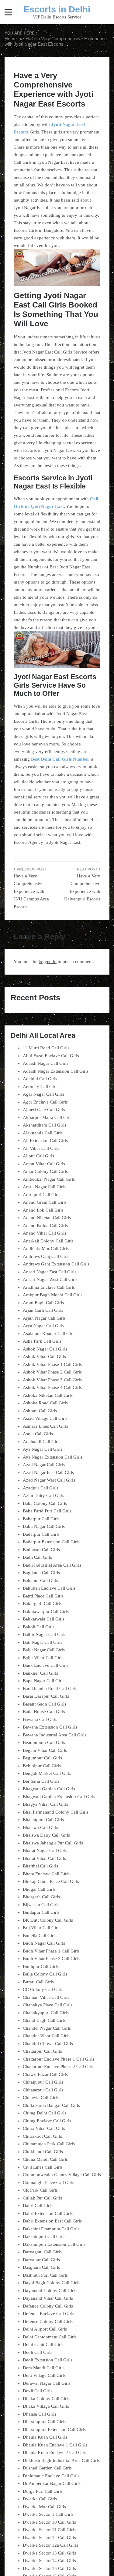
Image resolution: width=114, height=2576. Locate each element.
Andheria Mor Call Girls (46, 1249)
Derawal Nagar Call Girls (47, 2383)
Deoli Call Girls (38, 2352)
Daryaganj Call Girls (42, 2252)
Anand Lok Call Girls (43, 1210)
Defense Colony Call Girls (48, 2321)
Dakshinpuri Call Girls (44, 2236)
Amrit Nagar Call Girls (44, 1187)
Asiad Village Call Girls (45, 1418)
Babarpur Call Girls (41, 1519)
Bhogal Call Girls (39, 1889)
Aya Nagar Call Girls (43, 1449)
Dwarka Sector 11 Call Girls (49, 2530)
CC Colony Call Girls (43, 1989)
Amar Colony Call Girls (45, 1171)
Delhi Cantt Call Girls (43, 2344)
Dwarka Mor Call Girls (44, 2507)
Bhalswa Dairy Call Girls (46, 1835)
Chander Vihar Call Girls (46, 2036)
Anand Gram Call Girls (45, 1202)
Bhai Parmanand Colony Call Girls (56, 1812)
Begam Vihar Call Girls (45, 1750)
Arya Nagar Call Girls (43, 1326)
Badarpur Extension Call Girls (51, 1542)
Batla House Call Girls (44, 1712)
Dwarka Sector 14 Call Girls (49, 2561)
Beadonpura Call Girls (44, 1742)
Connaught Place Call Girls (48, 2183)
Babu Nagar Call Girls (44, 1526)
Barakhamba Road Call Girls (50, 1689)
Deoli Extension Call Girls (48, 2360)
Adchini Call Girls (40, 1079)
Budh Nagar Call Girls (44, 1943)
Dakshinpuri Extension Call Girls (54, 2244)
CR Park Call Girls (40, 2190)
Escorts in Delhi (57, 9)
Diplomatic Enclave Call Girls (51, 2476)
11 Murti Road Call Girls (46, 1048)
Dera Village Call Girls (44, 2375)
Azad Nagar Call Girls (44, 1465)
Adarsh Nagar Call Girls (46, 1063)
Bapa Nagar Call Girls (44, 1681)
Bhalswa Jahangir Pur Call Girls (53, 1843)
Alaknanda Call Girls (43, 1133)
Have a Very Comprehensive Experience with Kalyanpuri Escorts (82, 888)
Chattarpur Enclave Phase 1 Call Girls (59, 2059)
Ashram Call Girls (40, 1411)
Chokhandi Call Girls (43, 2152)
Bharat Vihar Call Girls (44, 1858)
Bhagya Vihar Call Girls (45, 1804)
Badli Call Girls (37, 1557)
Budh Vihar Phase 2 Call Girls (51, 1959)
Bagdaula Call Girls (41, 1573)
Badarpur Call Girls (41, 1534)
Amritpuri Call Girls (42, 1195)
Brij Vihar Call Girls (42, 1928)
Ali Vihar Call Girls (41, 1148)
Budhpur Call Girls (41, 1966)
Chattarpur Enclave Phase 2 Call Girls (59, 2067)
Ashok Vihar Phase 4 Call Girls (52, 1387)
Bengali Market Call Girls (47, 1773)
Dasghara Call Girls (41, 2267)
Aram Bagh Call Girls (43, 1303)
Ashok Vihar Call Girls (44, 1357)
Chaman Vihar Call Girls (46, 1997)
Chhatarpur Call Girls (43, 2090)
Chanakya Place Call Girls (48, 2005)
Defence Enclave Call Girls (48, 2314)
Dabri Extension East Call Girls (52, 2221)
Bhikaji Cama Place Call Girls (51, 1881)
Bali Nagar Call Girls (43, 1642)
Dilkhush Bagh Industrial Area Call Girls (61, 2460)
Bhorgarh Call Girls (41, 1897)
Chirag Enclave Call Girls (47, 2121)
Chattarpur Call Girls (42, 2051)
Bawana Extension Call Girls (50, 1727)
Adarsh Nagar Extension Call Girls (56, 1071)
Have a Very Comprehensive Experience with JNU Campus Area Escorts (31, 891)
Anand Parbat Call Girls (45, 1225)
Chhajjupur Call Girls (43, 2082)
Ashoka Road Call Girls (45, 1403)
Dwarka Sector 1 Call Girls (48, 2514)
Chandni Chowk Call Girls (48, 2044)
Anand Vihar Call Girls (45, 1233)
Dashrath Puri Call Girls (45, 2275)
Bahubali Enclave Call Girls (49, 1588)
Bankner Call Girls (40, 1673)
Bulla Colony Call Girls (45, 1974)
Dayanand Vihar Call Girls (48, 2298)
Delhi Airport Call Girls (45, 2329)
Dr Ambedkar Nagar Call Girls (52, 2483)
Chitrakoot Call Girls (42, 2136)
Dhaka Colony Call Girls (46, 2399)
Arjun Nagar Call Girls (44, 1318)
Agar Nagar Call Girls (43, 1094)
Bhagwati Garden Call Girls (49, 1789)
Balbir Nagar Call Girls (45, 1634)
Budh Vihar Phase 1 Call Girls (51, 1951)
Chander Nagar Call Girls (47, 2028)
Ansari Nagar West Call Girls (50, 1279)
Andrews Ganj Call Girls (46, 1256)
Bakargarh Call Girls (42, 1604)
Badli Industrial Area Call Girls (52, 1565)
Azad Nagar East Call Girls (48, 1472)
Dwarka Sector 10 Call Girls (49, 2522)
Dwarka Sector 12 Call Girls (49, 2538)
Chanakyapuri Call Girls (46, 2013)
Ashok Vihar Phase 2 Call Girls (52, 1372)
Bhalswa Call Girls (40, 1828)
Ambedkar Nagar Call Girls (49, 1179)
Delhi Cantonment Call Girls (50, 2337)
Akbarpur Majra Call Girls (48, 1117)
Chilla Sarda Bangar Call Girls (51, 2105)
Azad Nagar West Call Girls (49, 1480)
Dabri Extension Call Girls (48, 2213)
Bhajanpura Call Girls (43, 1820)
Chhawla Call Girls (41, 2097)
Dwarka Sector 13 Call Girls (49, 2553)
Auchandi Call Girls (42, 1442)
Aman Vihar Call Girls (44, 1164)
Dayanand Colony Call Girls (50, 2291)
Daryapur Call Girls (41, 2260)
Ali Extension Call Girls (45, 1140)
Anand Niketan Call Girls (47, 1218)
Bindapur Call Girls (41, 1912)
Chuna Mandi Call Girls (45, 2159)
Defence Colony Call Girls (48, 2306)
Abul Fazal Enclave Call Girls (51, 1056)
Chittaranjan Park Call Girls (49, 2144)
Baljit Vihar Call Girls (43, 1658)
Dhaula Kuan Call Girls (45, 2437)
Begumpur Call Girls (42, 1758)
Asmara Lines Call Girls (45, 1426)
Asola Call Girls (38, 1434)
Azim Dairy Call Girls (43, 1495)
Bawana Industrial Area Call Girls (55, 1735)
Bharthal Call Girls (40, 1866)
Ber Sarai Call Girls (41, 1781)
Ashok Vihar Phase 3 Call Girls (52, 1380)
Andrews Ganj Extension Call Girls (56, 1264)
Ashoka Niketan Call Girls (48, 1395)
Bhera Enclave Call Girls (46, 1874)
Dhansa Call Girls (40, 2414)
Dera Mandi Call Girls (44, 2368)
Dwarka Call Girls (40, 2499)
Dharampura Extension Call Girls (54, 2430)
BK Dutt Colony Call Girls (48, 1920)
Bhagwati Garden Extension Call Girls (59, 1797)
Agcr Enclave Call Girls (45, 1102)
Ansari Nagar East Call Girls (50, 1272)
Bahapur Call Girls (40, 1581)
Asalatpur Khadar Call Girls (49, 1334)
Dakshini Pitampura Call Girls (51, 2229)
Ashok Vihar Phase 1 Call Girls (52, 1364)
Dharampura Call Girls (44, 2422)
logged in (48, 962)
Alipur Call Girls (38, 1156)
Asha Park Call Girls (42, 1341)
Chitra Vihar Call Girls (44, 2128)
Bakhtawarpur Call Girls (46, 1611)
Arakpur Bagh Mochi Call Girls (53, 1295)
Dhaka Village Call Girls (46, 2406)
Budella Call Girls (40, 1936)
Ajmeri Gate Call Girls (44, 1110)
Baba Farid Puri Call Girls (47, 1511)
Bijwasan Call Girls (41, 1905)
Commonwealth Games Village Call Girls (62, 2175)
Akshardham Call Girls (45, 1125)
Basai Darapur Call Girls (46, 1696)
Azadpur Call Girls (41, 1488)
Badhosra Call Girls (41, 1550)
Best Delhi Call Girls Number (60, 759)
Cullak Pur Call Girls (42, 2198)
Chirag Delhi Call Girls (45, 2113)
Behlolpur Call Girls (42, 1766)
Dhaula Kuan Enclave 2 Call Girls (55, 2453)
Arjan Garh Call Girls (43, 1310)
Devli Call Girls (38, 2391)
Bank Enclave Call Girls (46, 1665)
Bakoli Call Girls (39, 1627)
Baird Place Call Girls (43, 1596)
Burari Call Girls (38, 1982)
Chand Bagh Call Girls (44, 2020)
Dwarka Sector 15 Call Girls (49, 2568)
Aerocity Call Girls (41, 1087)
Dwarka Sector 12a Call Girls (50, 2545)
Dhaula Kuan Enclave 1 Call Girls (55, 2445)
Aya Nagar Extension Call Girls (53, 1457)
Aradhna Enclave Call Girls (49, 1287)
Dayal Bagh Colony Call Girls (51, 2283)
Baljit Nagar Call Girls (44, 1650)
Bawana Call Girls (40, 1719)
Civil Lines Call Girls (43, 2167)
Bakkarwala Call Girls (44, 1619)
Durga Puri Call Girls (43, 2491)
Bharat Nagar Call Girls (45, 1851)
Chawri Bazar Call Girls (45, 2074)
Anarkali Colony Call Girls (48, 1241)
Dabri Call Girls (38, 2206)
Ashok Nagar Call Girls (45, 1349)
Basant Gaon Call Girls (45, 1704)
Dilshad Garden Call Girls (47, 2468)
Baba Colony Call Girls (45, 1503)
